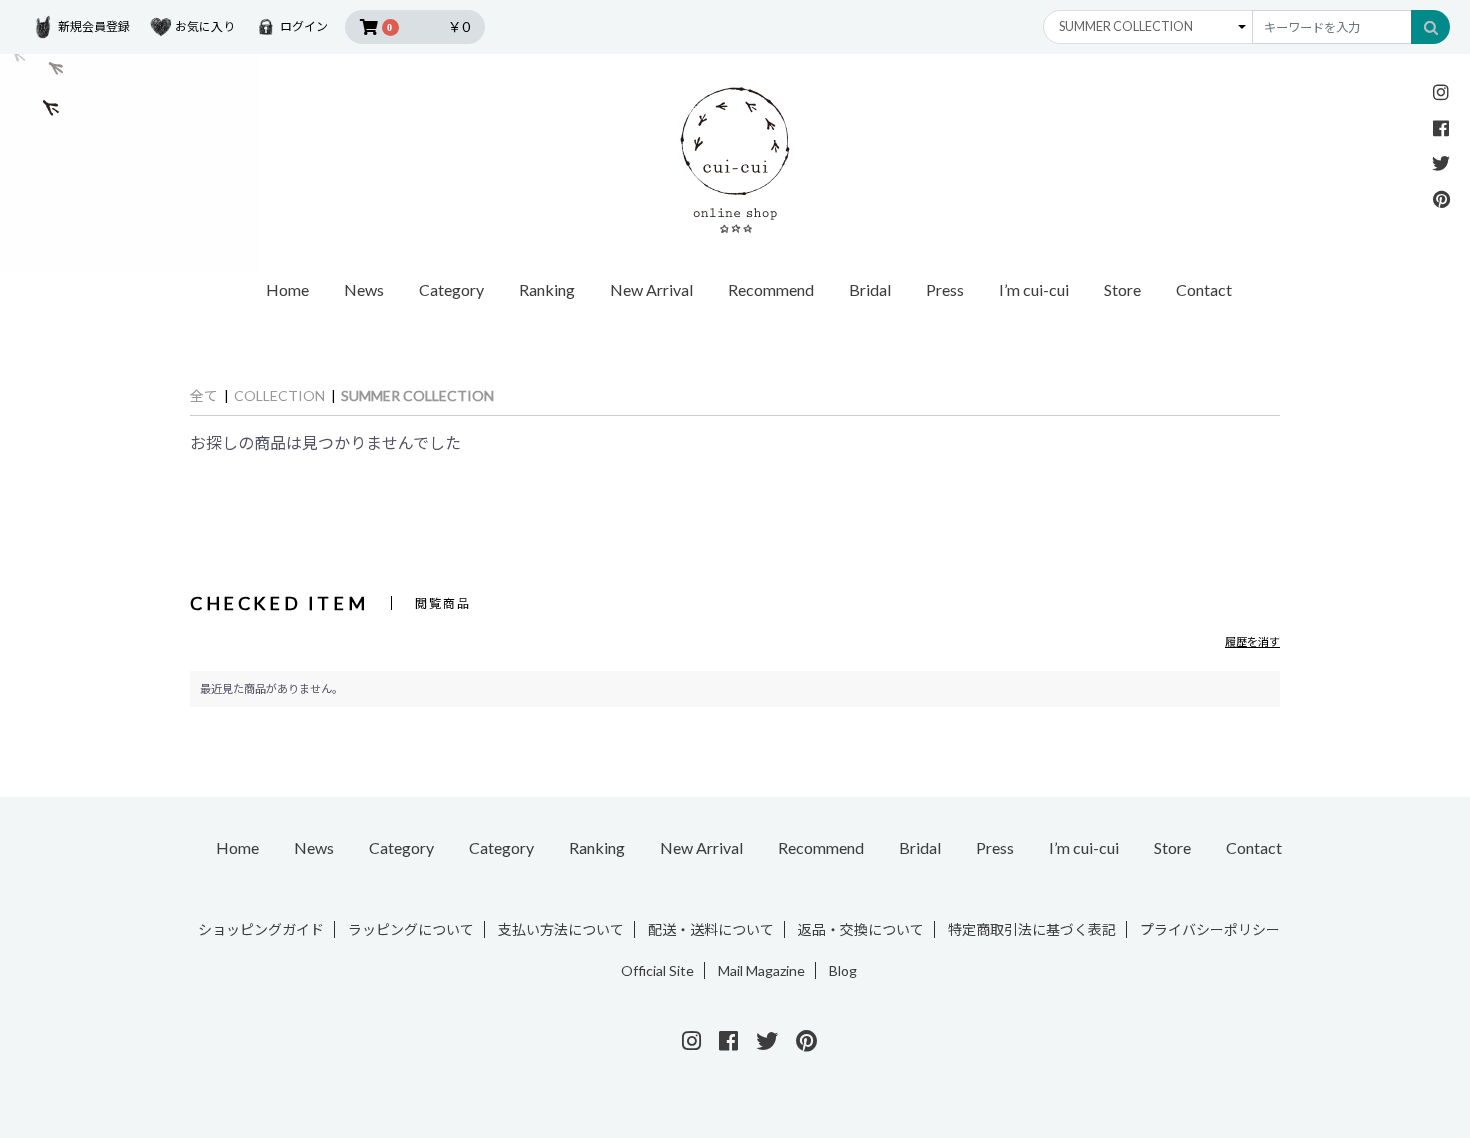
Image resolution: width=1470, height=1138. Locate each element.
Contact (1204, 289)
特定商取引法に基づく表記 (1032, 929)
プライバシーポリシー (1210, 929)
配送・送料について (711, 929)
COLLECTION (279, 395)
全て (204, 395)
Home (287, 289)
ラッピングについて (411, 929)
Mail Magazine (761, 970)
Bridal (870, 289)
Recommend (771, 289)
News (364, 289)
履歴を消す (1252, 641)
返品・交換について (861, 929)
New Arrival (651, 289)
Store (1122, 289)
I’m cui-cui (1034, 289)
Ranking (547, 289)
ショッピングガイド (261, 929)
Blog (843, 970)
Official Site (657, 970)
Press (945, 289)
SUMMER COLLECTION (417, 395)
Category (401, 847)
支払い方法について (561, 929)
